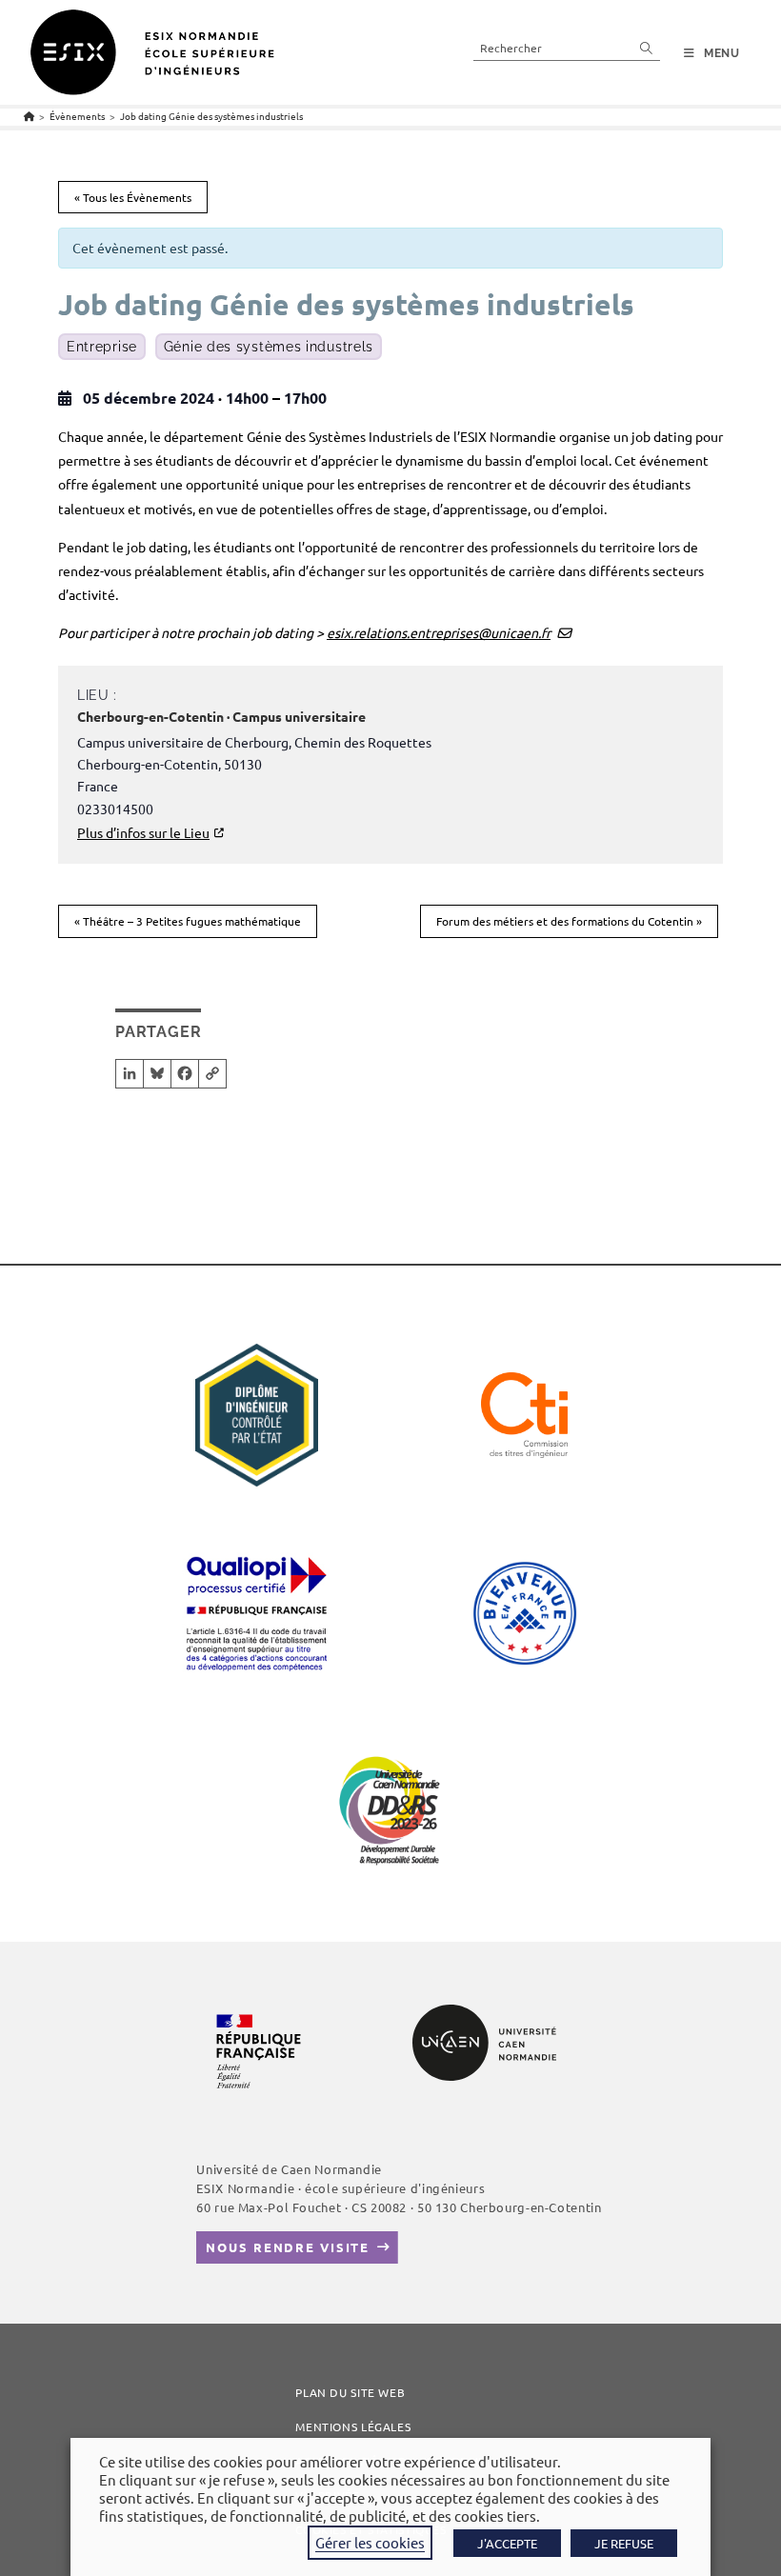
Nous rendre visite (288, 2247)
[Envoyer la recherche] (647, 47)
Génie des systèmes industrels (269, 347)
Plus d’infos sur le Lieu (143, 832)
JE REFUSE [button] (624, 2543)
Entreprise (102, 347)
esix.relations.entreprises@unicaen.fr (439, 632)
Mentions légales (353, 2426)
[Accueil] (29, 116)
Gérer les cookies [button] (370, 2542)
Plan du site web (350, 2392)
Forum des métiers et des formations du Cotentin (569, 921)
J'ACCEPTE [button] (507, 2543)
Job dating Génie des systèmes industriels (211, 116)
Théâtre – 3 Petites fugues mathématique (188, 921)
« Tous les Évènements (133, 197)
